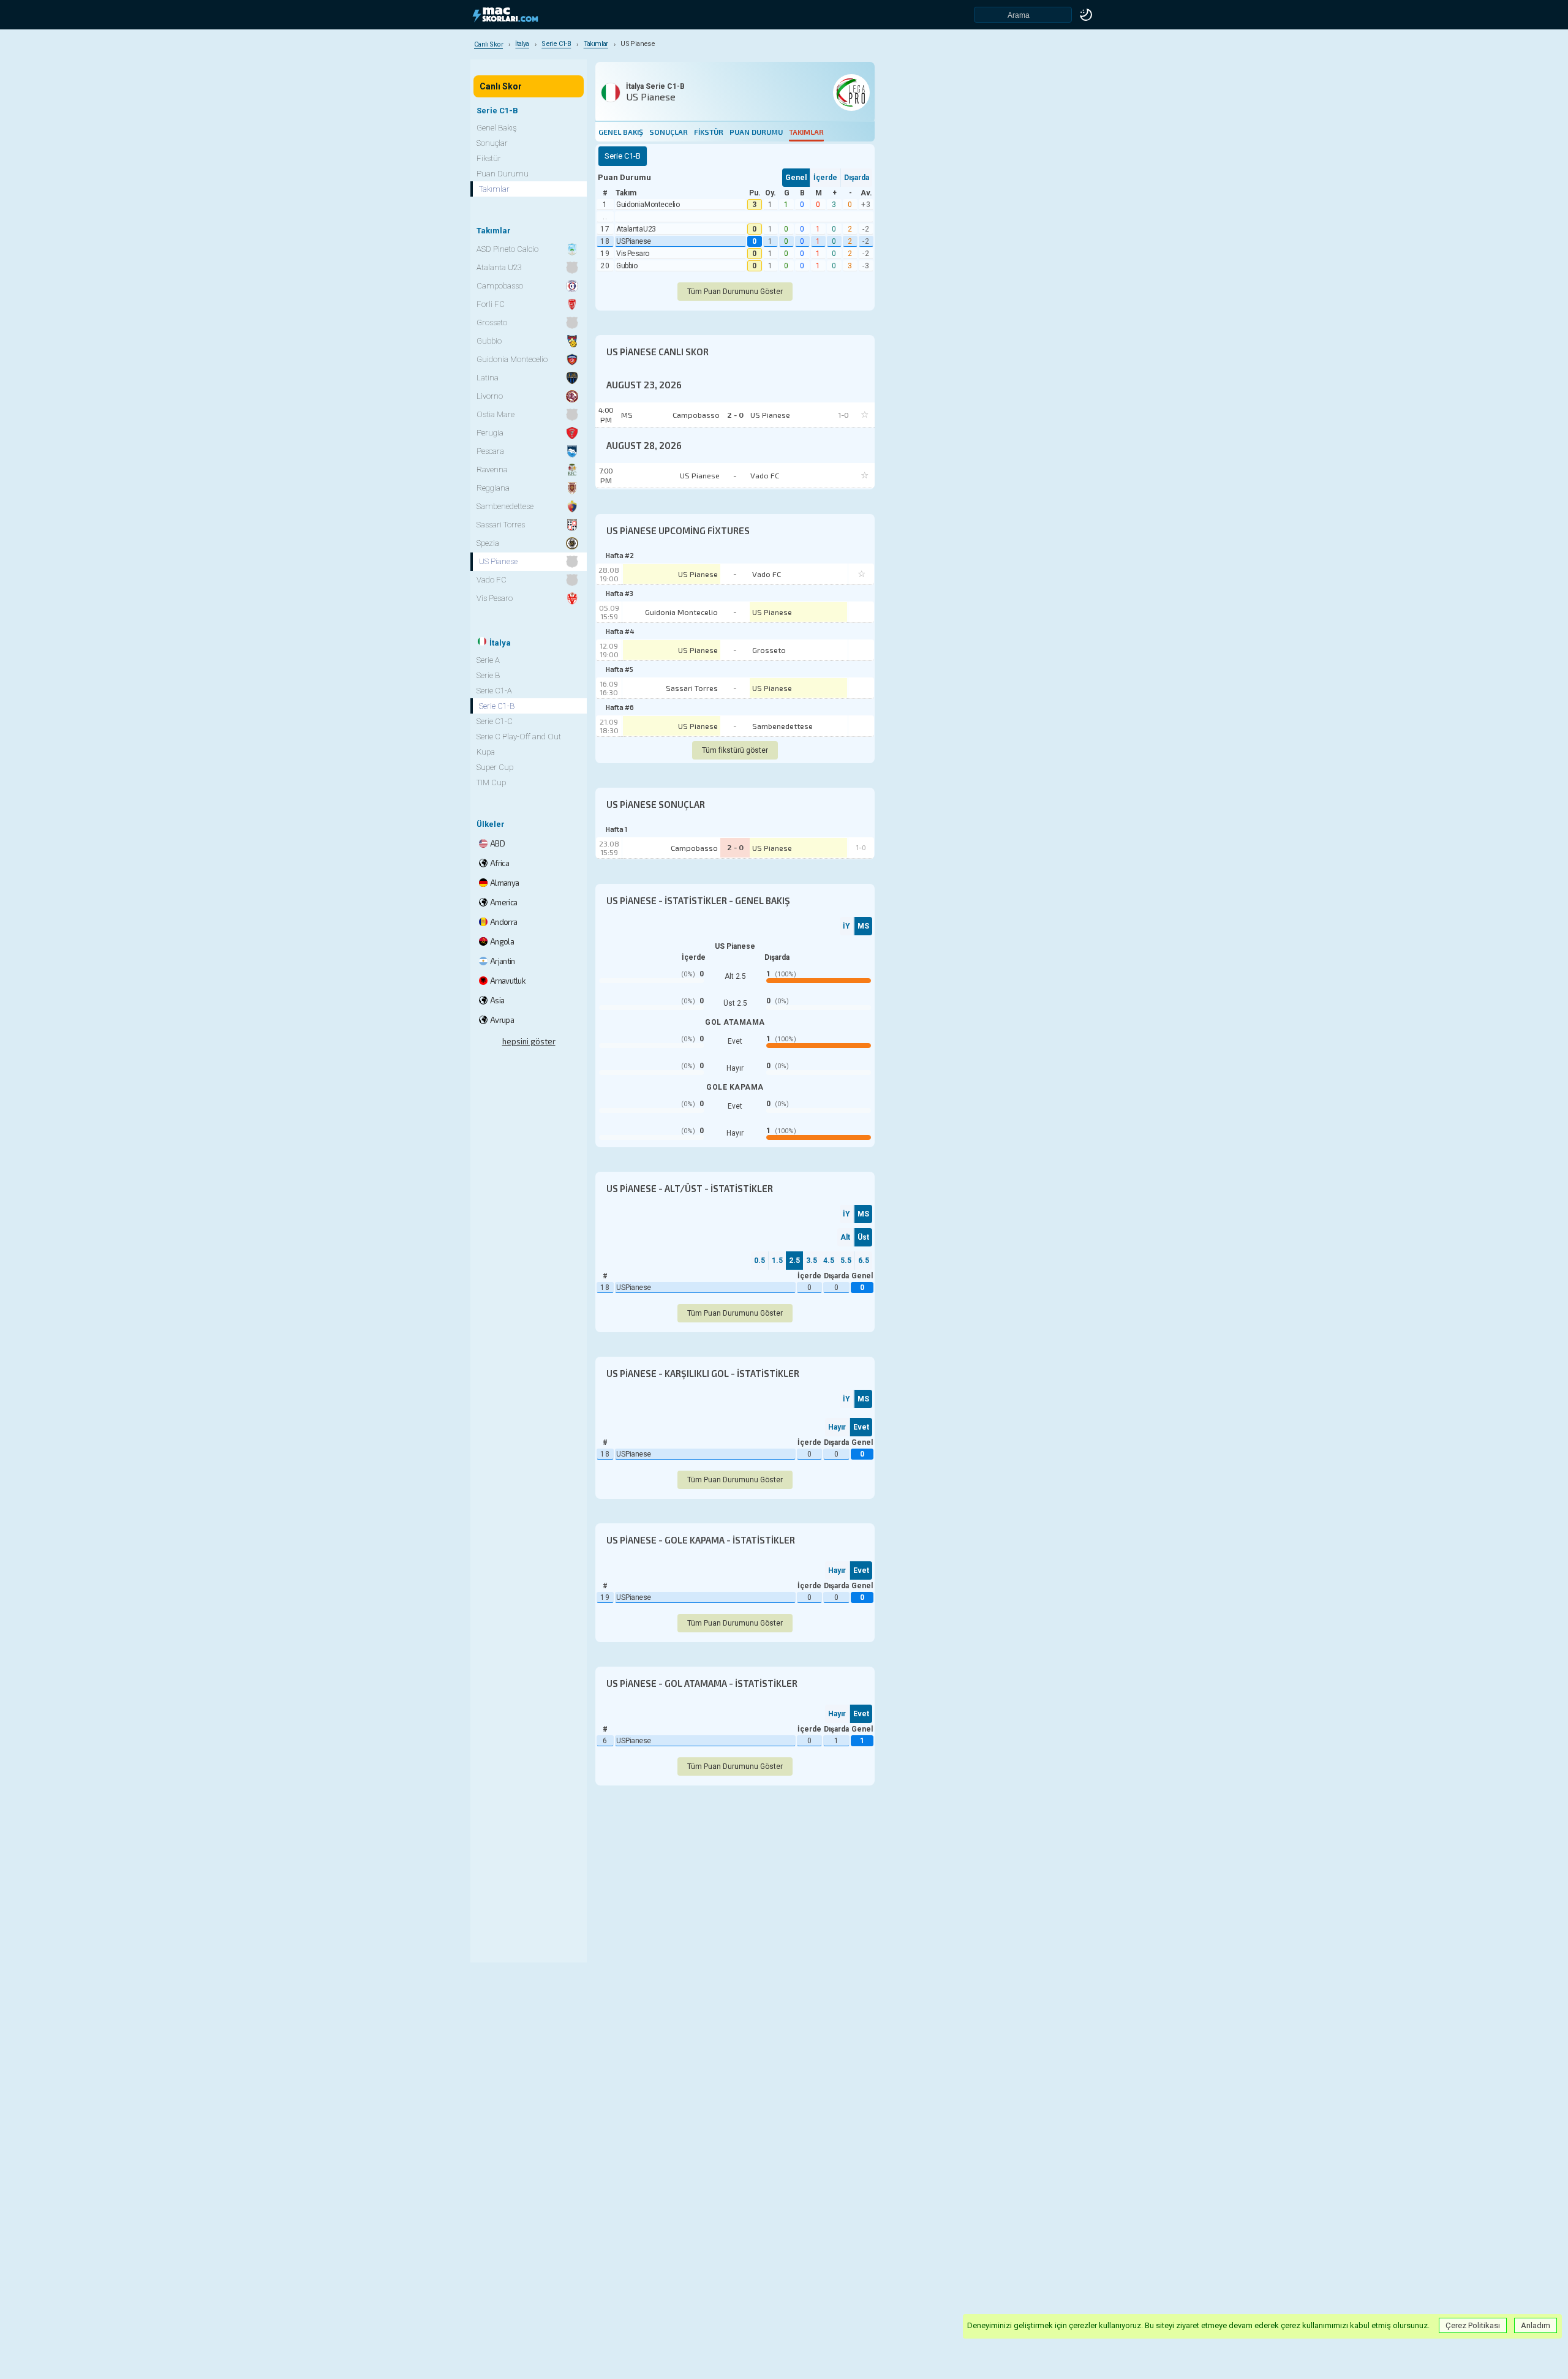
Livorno (490, 396)
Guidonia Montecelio (648, 205)
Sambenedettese (782, 726)
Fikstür (709, 132)
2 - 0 (735, 847)
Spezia (488, 543)
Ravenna (492, 469)
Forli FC (491, 304)
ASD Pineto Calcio (507, 249)
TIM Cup (491, 782)
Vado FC (767, 574)
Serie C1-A (494, 691)
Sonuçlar (669, 132)
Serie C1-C (495, 721)
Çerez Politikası (1473, 2325)
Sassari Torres (692, 688)
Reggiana (493, 488)
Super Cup (495, 767)
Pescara (490, 451)
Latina (488, 378)
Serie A (488, 660)
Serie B (488, 675)
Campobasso (694, 848)
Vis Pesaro (633, 254)
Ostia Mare (496, 414)
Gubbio (627, 266)
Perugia (490, 433)
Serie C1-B (497, 706)
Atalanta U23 (636, 229)
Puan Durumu (756, 132)
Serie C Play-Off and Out (519, 737)
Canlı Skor (501, 86)
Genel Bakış (621, 132)
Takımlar (806, 132)
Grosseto (769, 650)
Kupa (486, 752)
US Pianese (634, 241)
